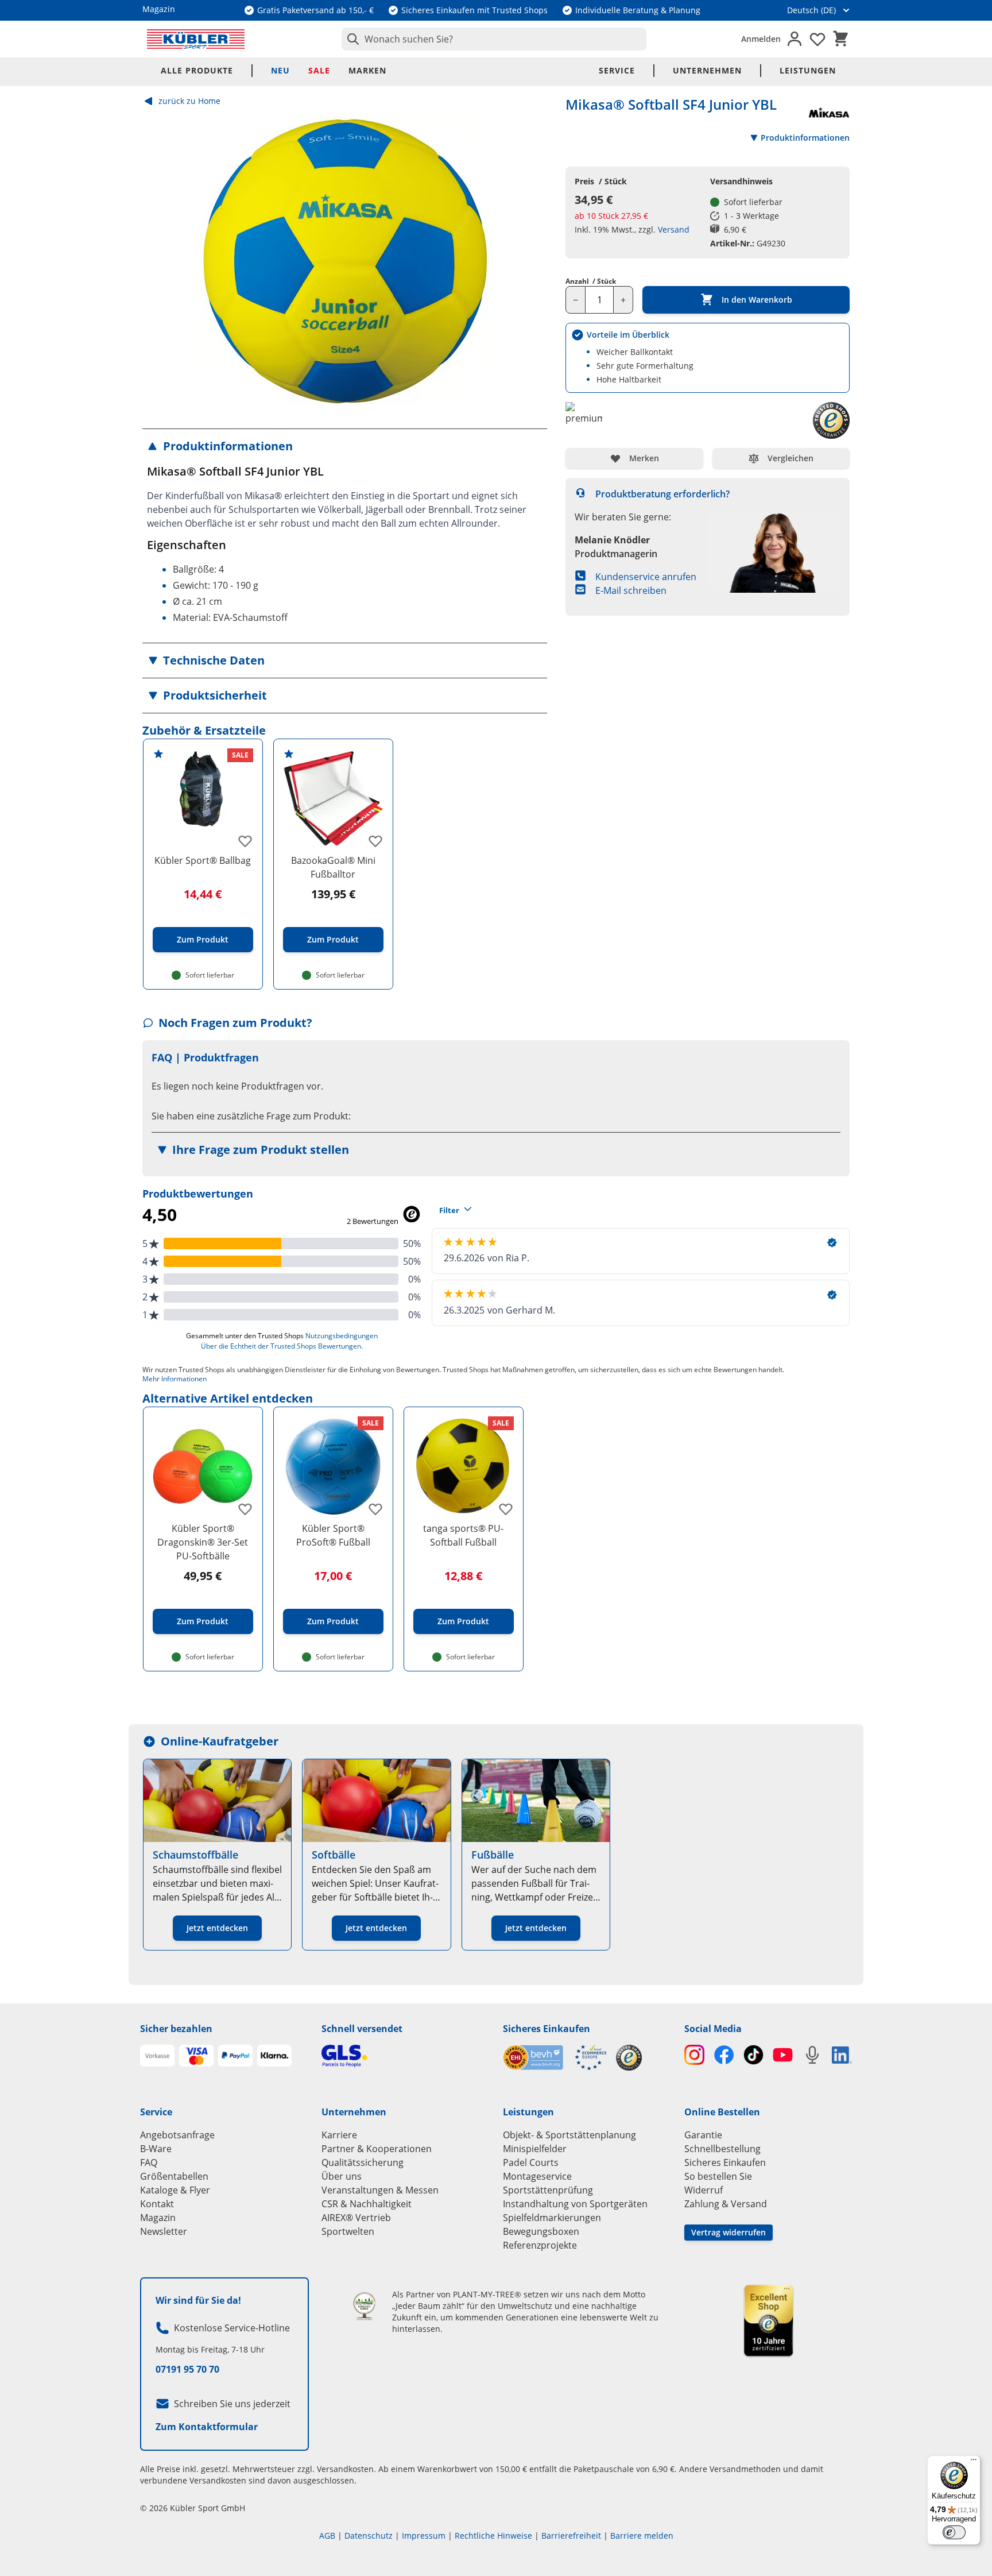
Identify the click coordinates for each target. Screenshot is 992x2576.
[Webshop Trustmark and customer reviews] (555, 2058)
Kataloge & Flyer (175, 2190)
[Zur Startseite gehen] (196, 39)
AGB (327, 2536)
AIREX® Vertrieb (356, 2218)
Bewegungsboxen (541, 2231)
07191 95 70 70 (187, 2369)
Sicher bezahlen (176, 2029)
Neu (280, 70)
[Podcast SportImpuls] (812, 2055)
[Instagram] (694, 2055)
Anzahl (591, 281)
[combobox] (494, 39)
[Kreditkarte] (196, 2056)
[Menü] (974, 2462)
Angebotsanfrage (177, 2135)
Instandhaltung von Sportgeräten (575, 2204)
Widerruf (704, 2190)
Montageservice (537, 2176)
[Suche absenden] (351, 39)
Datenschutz (369, 2536)
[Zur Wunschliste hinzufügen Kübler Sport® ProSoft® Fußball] (375, 1509)
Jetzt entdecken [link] (217, 1928)
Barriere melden (642, 2536)
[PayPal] (235, 2056)
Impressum (424, 2536)
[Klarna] (274, 2056)
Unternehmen (707, 70)
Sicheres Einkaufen (547, 2029)
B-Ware (156, 2149)
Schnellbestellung (722, 2149)
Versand (674, 229)
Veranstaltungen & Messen (380, 2190)
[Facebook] (724, 2055)
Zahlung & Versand (726, 2204)
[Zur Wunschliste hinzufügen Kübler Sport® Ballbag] (245, 841)
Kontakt (157, 2204)
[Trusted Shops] (629, 2058)
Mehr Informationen (175, 1379)
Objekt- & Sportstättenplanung (569, 2135)
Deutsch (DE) (811, 10)
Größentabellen (174, 2176)
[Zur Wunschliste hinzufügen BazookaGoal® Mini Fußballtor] (375, 841)
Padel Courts (531, 2162)
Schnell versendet (362, 2029)
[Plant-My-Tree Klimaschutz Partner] (364, 2306)
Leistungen (808, 70)
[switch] (954, 2532)
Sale (319, 70)
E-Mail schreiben (631, 590)
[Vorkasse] (157, 2056)
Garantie (703, 2135)
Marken (367, 70)
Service (617, 70)
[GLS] (405, 2056)
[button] (345, 446)
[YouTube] (783, 2055)
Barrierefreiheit (571, 2536)
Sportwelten (348, 2231)
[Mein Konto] (795, 39)
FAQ (149, 2162)
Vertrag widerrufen (728, 2232)
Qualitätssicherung (363, 2162)
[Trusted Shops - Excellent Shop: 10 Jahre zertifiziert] (768, 2320)
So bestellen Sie (718, 2176)
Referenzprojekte (540, 2245)
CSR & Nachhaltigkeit (367, 2204)
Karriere (339, 2135)
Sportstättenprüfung (548, 2190)
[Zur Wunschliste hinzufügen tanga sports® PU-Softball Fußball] (506, 1509)
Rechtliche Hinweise (493, 2536)
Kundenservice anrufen (646, 577)
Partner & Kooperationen (377, 2149)
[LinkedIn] (842, 2055)
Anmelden (761, 39)
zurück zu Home (189, 101)
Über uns (342, 2176)
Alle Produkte (197, 70)
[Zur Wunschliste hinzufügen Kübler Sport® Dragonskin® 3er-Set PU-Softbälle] (245, 1509)
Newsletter (164, 2231)
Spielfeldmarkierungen (552, 2218)
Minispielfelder (535, 2149)
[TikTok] (753, 2055)
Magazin (158, 2218)
